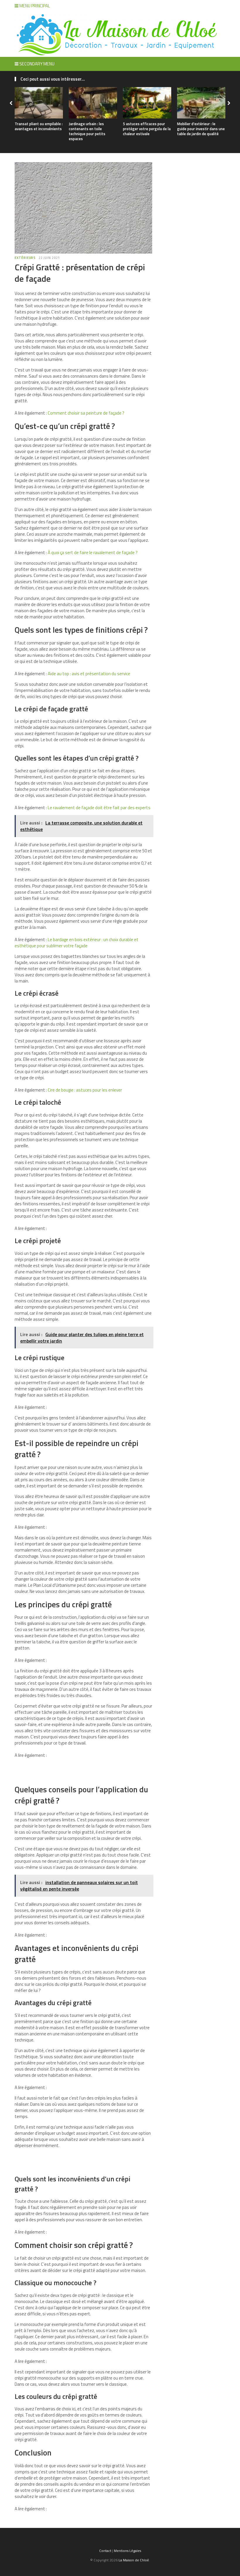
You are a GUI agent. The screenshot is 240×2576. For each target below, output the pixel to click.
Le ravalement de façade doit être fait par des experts (99, 808)
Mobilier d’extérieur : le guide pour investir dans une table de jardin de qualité (201, 129)
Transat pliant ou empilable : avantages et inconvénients (39, 126)
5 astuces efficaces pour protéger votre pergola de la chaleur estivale (147, 129)
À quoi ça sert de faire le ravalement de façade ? (93, 553)
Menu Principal (34, 6)
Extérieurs (25, 258)
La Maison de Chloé (134, 2560)
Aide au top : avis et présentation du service (89, 674)
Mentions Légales (127, 2551)
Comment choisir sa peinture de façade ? (86, 413)
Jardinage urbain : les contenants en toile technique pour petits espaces (87, 131)
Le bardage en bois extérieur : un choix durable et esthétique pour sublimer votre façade (77, 943)
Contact (105, 2551)
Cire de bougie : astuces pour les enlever (85, 1090)
